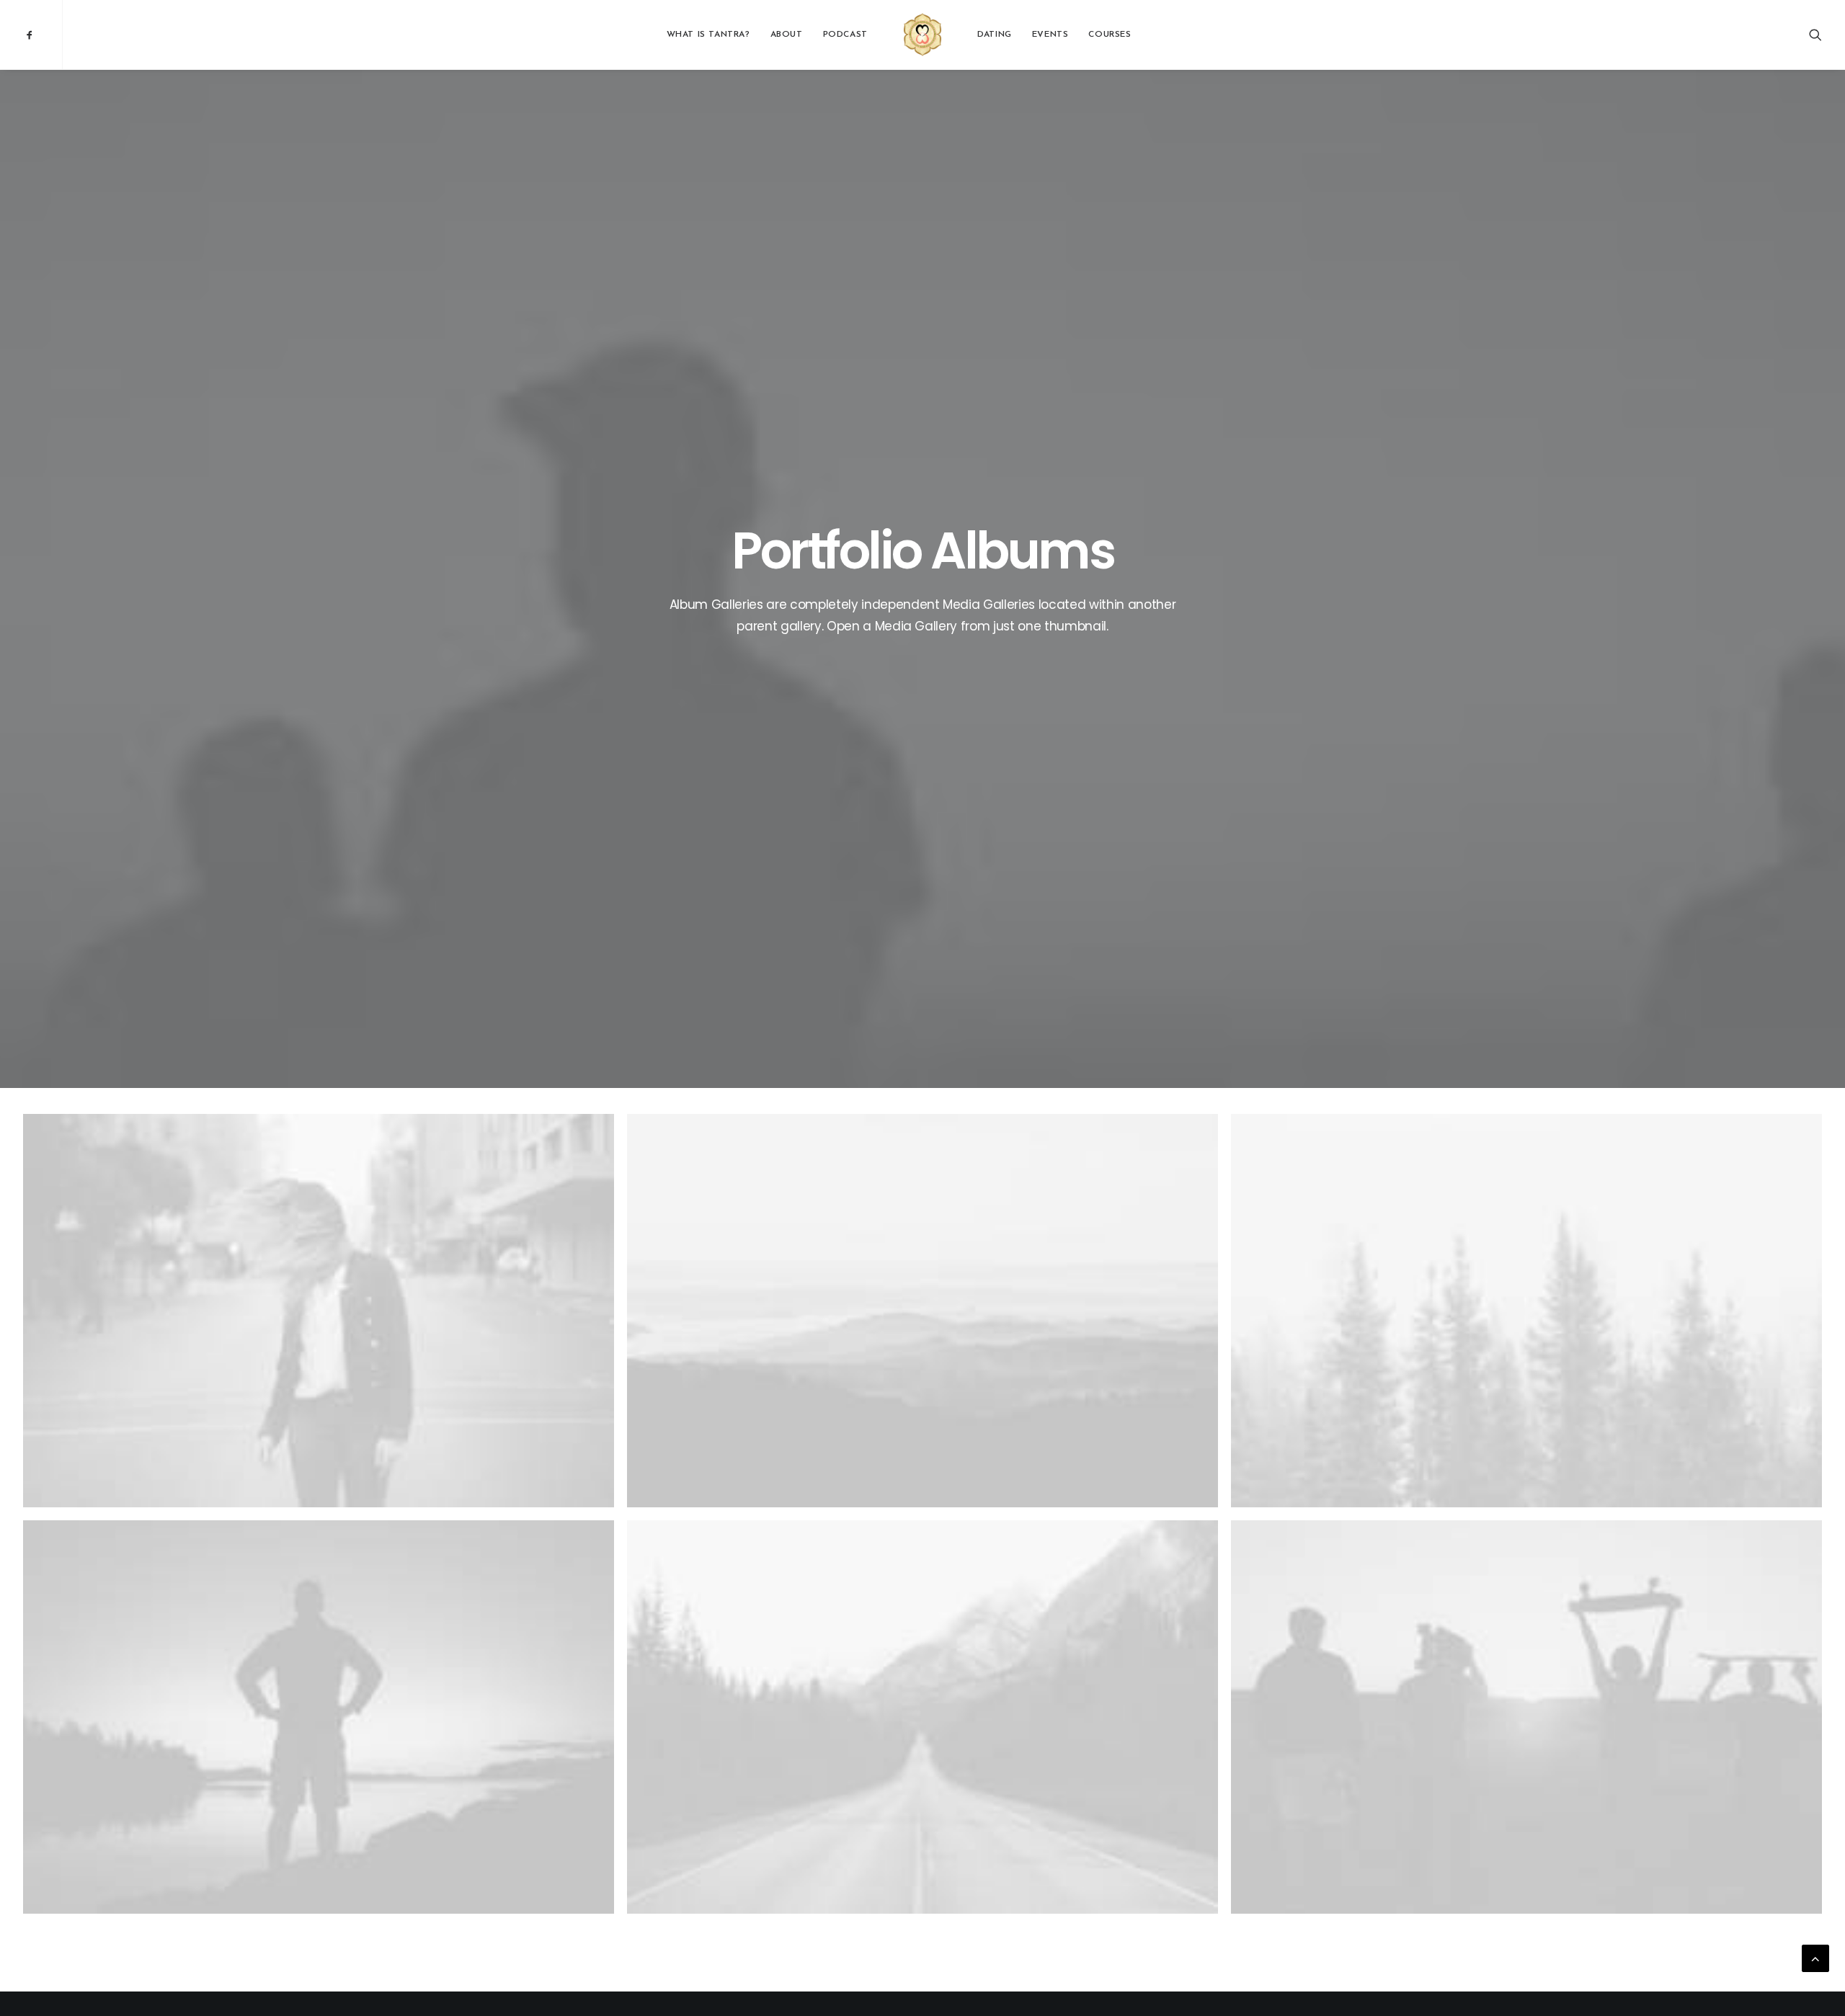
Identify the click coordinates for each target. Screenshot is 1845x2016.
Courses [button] (1110, 35)
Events (1050, 35)
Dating (995, 35)
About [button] (787, 35)
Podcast (845, 35)
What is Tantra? (708, 35)
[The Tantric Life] (922, 35)
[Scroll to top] (1815, 1958)
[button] (43, 35)
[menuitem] (43, 35)
